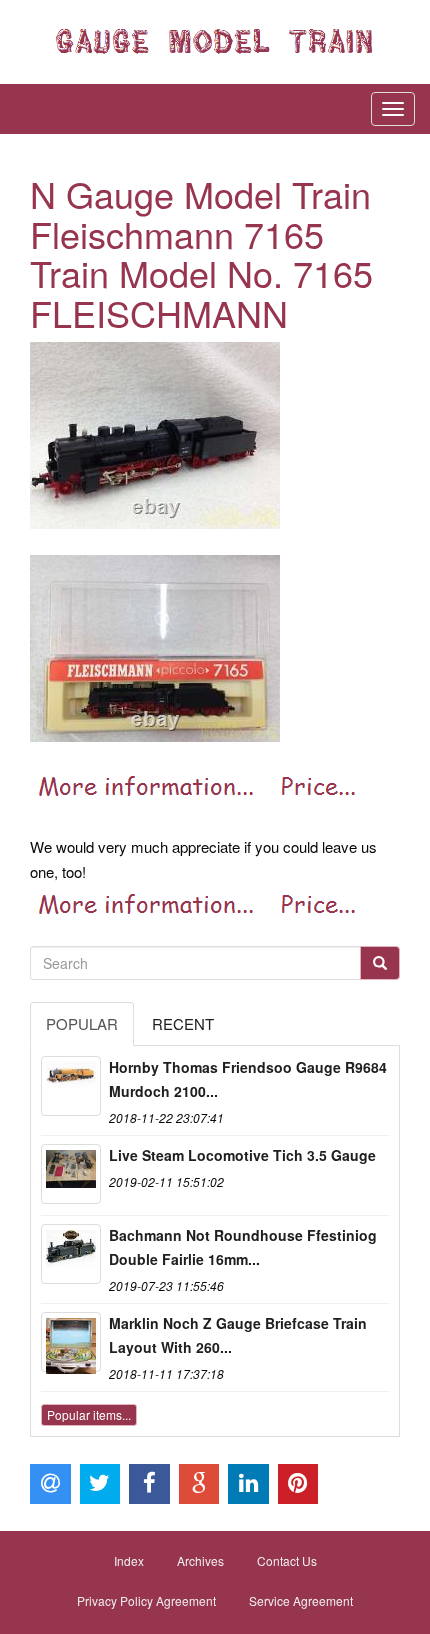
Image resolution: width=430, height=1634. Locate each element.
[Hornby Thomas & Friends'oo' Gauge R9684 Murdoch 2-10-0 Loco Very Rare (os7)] (71, 1086)
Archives (200, 1560)
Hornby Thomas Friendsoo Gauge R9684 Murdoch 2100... (248, 1079)
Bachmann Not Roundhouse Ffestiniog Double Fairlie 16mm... (243, 1247)
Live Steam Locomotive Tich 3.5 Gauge (242, 1155)
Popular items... (89, 1414)
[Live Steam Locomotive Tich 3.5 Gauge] (71, 1174)
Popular (82, 1023)
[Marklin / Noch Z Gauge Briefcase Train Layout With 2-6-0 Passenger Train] (71, 1342)
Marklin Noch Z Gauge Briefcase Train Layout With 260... (238, 1335)
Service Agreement (301, 1600)
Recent (183, 1023)
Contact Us (287, 1560)
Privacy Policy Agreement (146, 1600)
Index (129, 1560)
